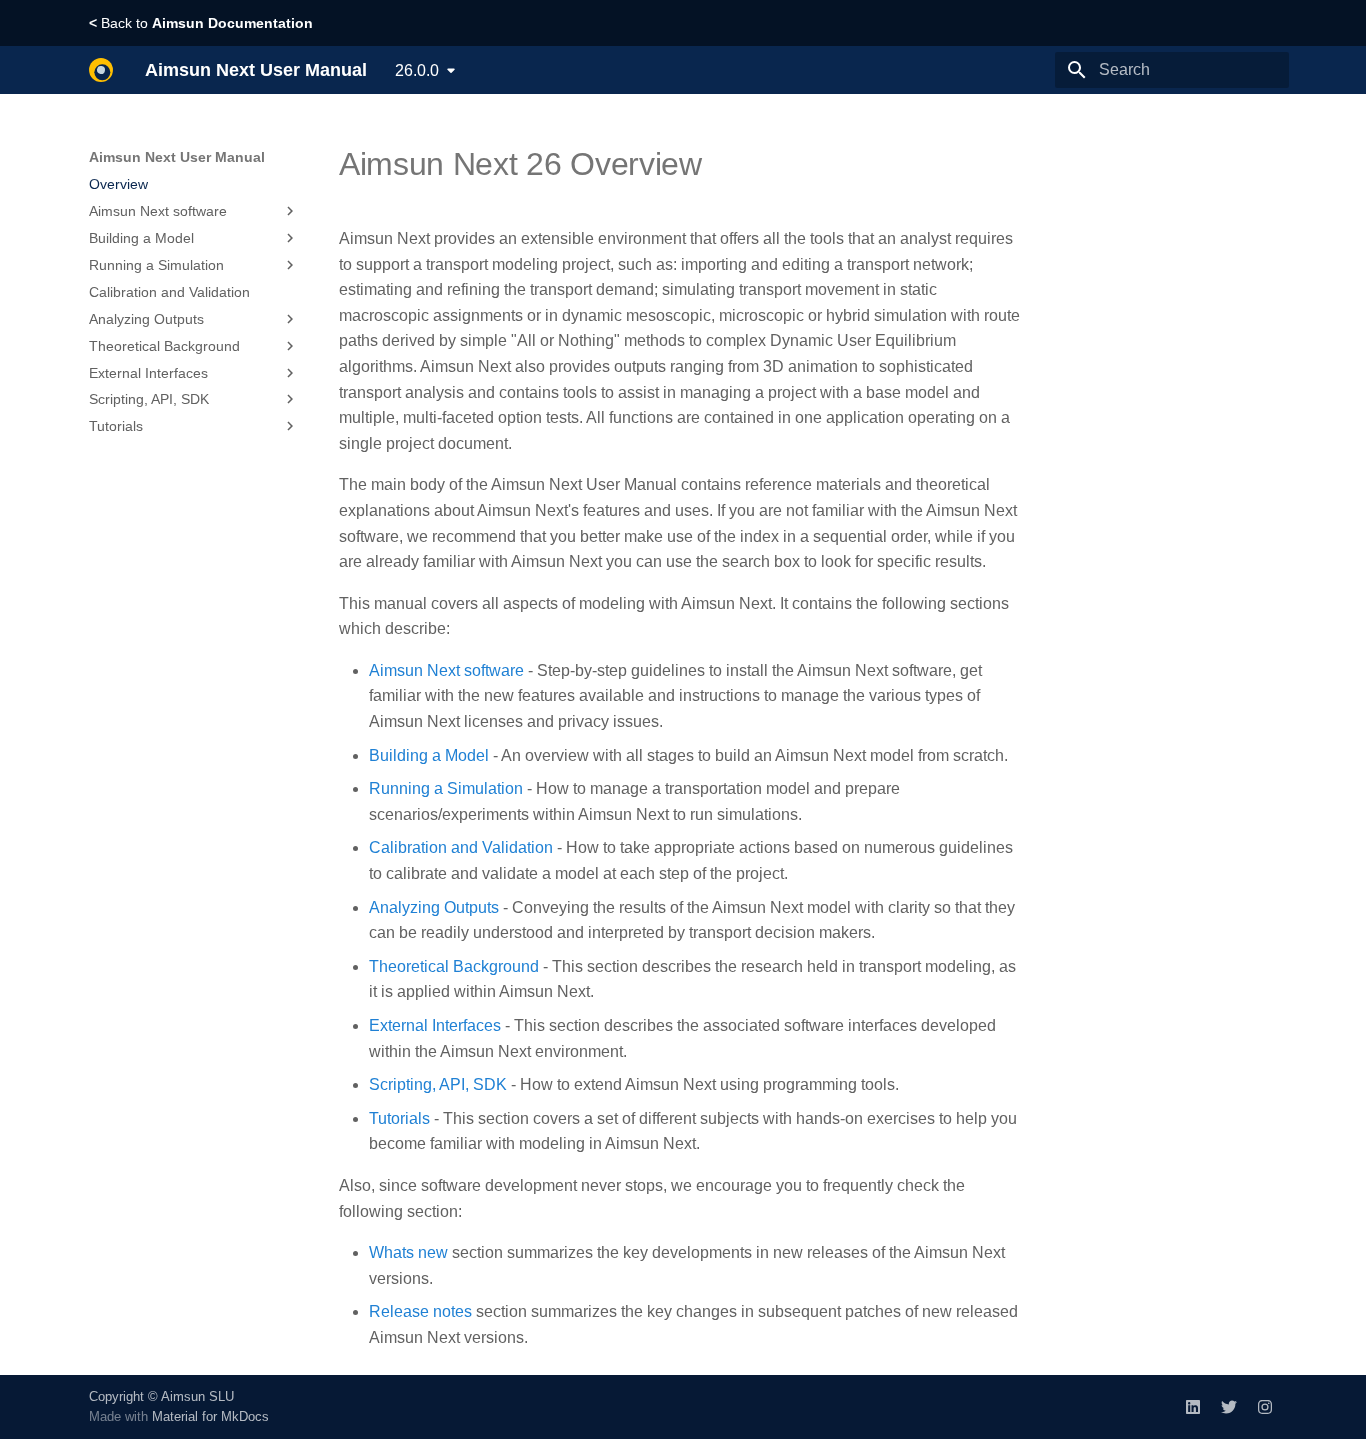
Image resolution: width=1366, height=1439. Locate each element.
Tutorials (399, 1118)
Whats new (408, 1252)
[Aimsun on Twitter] (1229, 1407)
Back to (201, 23)
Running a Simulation (446, 788)
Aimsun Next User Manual (177, 157)
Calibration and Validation (461, 847)
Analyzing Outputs (434, 907)
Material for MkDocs (210, 1416)
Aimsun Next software (446, 670)
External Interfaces (435, 1025)
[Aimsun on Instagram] (1265, 1407)
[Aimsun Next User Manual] (101, 70)
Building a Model (429, 755)
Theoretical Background (454, 966)
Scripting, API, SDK (438, 1084)
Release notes (420, 1311)
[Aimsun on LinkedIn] (1193, 1407)
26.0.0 (417, 70)
